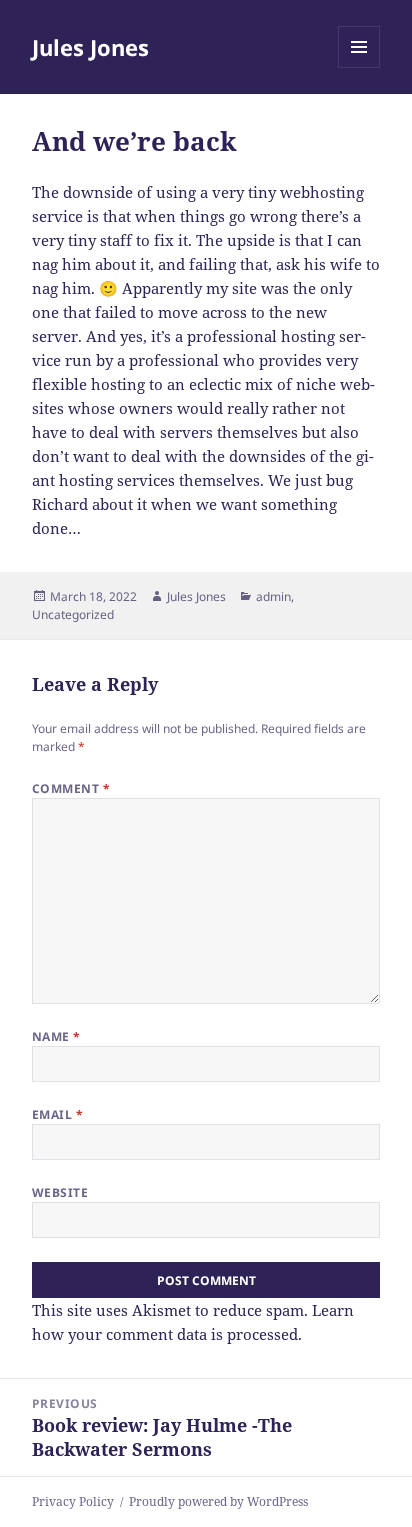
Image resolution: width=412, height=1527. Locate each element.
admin (273, 596)
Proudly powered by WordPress (218, 1501)
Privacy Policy (73, 1501)
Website (60, 1192)
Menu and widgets (359, 67)
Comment (71, 788)
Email (57, 1114)
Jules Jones (90, 47)
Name (56, 1036)
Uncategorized (73, 614)
